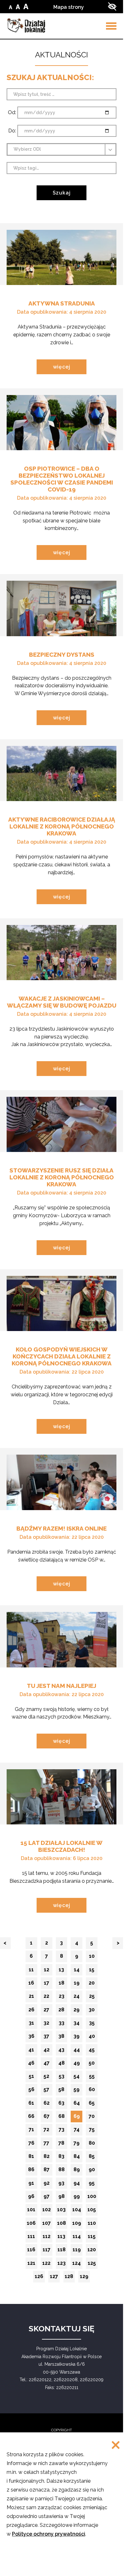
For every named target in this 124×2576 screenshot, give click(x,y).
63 (63, 2105)
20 (93, 1984)
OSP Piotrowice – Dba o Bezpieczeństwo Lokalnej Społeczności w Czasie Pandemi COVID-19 (62, 479)
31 (33, 2024)
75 (93, 2131)
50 (93, 2064)
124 (77, 2265)
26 (33, 2011)
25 (93, 1998)
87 (48, 2171)
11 (33, 1971)
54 (78, 2078)
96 (32, 2198)
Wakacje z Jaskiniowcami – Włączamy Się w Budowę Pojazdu (62, 1002)
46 (32, 2064)
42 (48, 2051)
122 (47, 2265)
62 (48, 2105)
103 (62, 2211)
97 (48, 2198)
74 (78, 2131)
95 (93, 2185)
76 (33, 2145)
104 (77, 2211)
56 (33, 2091)
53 (63, 2078)
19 (78, 1984)
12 (48, 1971)
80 (93, 2145)
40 (93, 2038)
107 (47, 2225)
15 (93, 1971)
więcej (70, 369)
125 (93, 2265)
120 (92, 2251)
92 (48, 2185)
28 (63, 2011)
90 (93, 2171)
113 (62, 2238)
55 (93, 2078)
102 (47, 2211)
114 (77, 2238)
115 (93, 2238)
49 (78, 2064)
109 (77, 2225)
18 (63, 1984)
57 (48, 2091)
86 (32, 2171)
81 (33, 2158)
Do (27, 131)
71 (33, 2131)
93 (63, 2185)
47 (48, 2064)
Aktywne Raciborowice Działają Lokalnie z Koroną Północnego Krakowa (62, 826)
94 (78, 2185)
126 (40, 2278)
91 (33, 2185)
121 (32, 2265)
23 (63, 1998)
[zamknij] (116, 2446)
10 (93, 1958)
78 (63, 2145)
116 (32, 2251)
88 (63, 2171)
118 (62, 2251)
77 (48, 2145)
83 (63, 2158)
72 (48, 2131)
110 (93, 2225)
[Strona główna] (26, 25)
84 (78, 2158)
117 (47, 2251)
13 (63, 1971)
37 (48, 2038)
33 (63, 2024)
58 (63, 2091)
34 (78, 2024)
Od (27, 113)
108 (62, 2225)
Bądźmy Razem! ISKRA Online (62, 1528)
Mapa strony (69, 7)
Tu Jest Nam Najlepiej (62, 1686)
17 (48, 1984)
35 (93, 2024)
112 (47, 2238)
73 (63, 2131)
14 (78, 1971)
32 (48, 2024)
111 (32, 2238)
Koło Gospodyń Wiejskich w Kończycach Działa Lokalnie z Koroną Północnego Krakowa (62, 1356)
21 (33, 1998)
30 (93, 2011)
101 (32, 2211)
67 (48, 2118)
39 (78, 2038)
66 (32, 2118)
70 (93, 2118)
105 (92, 2211)
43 (63, 2051)
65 (93, 2105)
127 (55, 2278)
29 (78, 2011)
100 (92, 2198)
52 (48, 2078)
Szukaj (62, 193)
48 (63, 2064)
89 (78, 2171)
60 (93, 2091)
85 (93, 2158)
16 (33, 1984)
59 (78, 2091)
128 (70, 2278)
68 (63, 2118)
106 (32, 2225)
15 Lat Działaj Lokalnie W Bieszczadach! (62, 1846)
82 (48, 2158)
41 (33, 2051)
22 (48, 1998)
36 (33, 2038)
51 (33, 2078)
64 (78, 2105)
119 (77, 2251)
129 (85, 2278)
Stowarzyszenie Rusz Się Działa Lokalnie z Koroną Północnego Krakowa (62, 1177)
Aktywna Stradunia (62, 303)
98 (63, 2198)
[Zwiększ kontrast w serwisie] (112, 6)
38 (63, 2038)
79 (78, 2145)
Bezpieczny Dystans (62, 654)
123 (62, 2265)
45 (93, 2051)
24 (78, 1998)
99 (78, 2198)
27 (48, 2011)
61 (33, 2105)
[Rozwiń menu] (111, 26)
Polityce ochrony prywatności (49, 2534)
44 (78, 2051)
